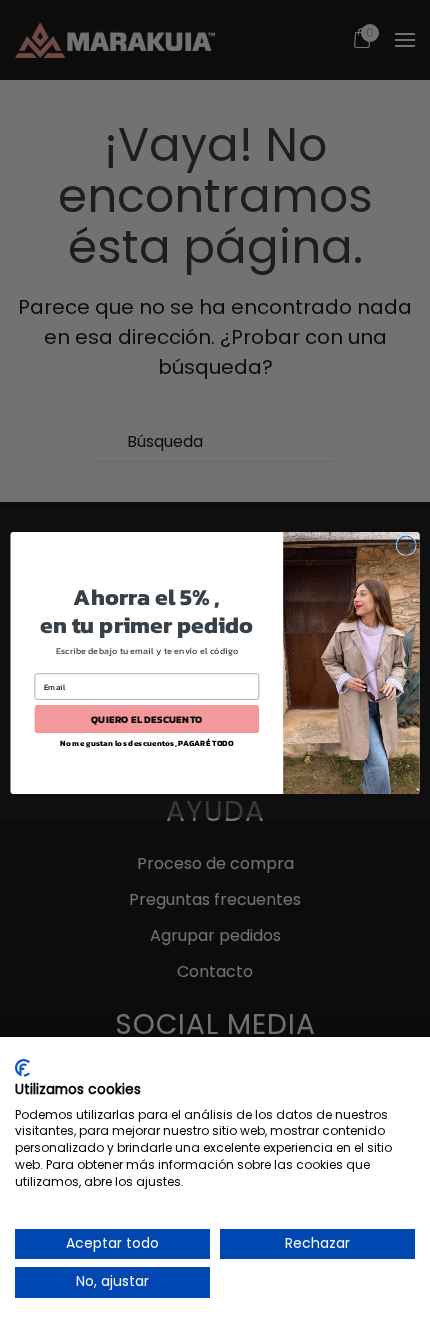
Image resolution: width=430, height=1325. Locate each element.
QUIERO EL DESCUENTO (147, 719)
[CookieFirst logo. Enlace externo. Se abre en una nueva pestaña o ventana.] (22, 1068)
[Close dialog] (406, 545)
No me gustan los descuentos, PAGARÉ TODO (147, 743)
